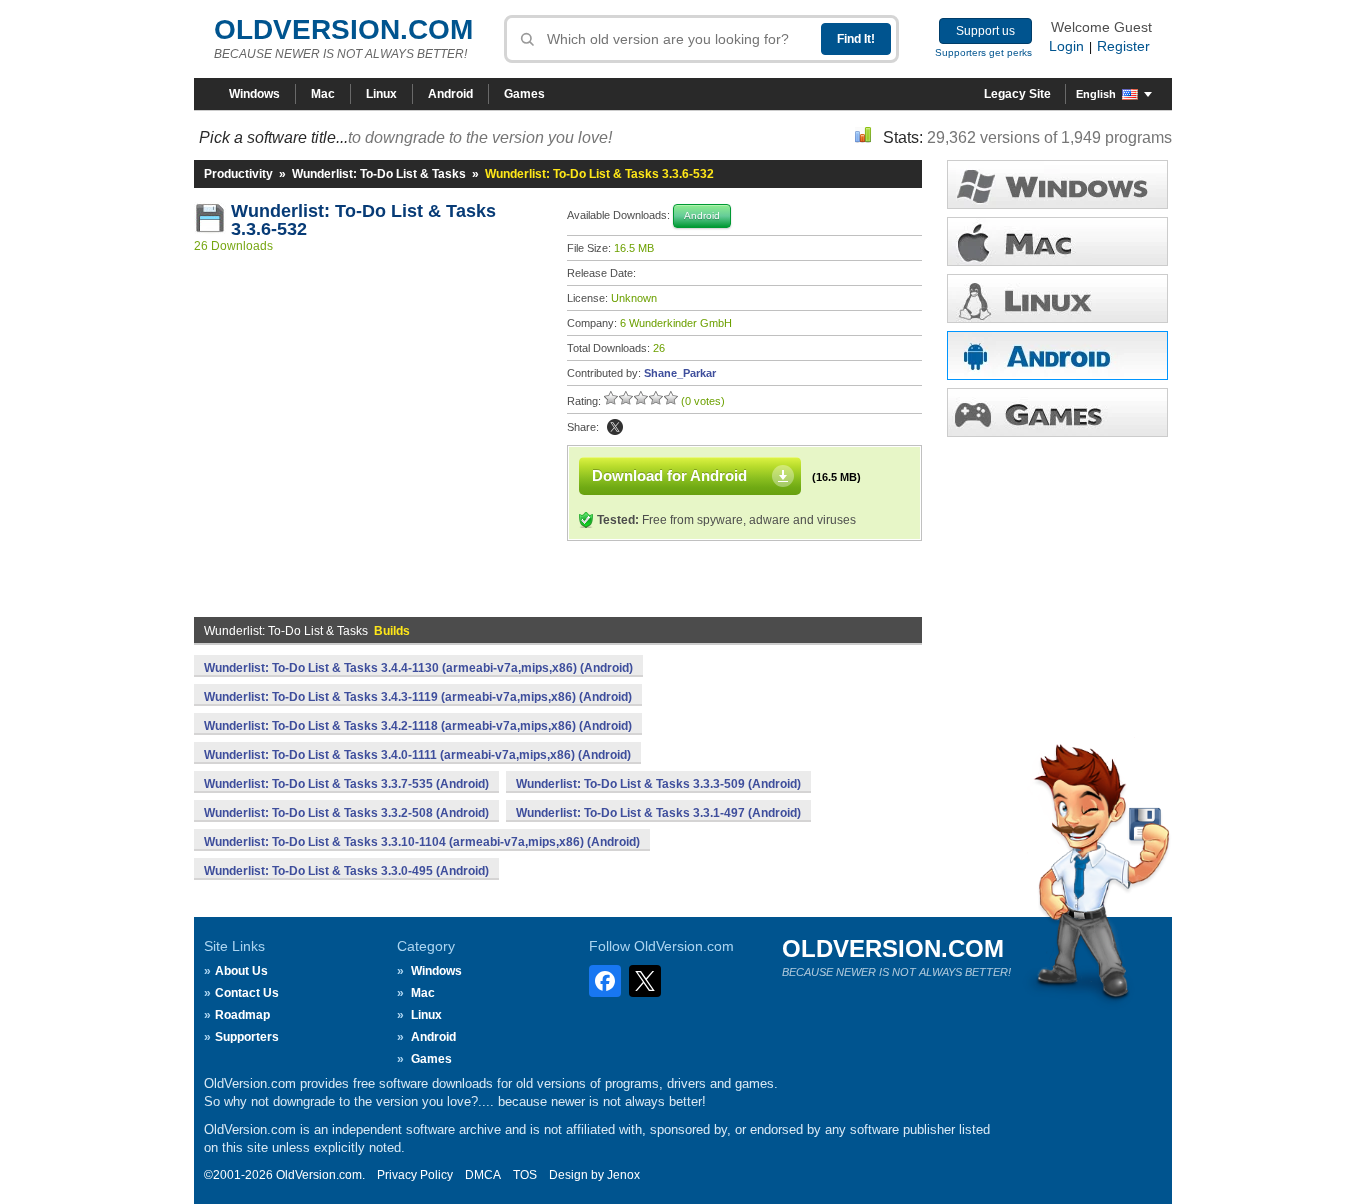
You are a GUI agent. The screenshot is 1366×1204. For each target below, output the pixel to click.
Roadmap (242, 1015)
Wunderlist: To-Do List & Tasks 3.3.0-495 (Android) (346, 871)
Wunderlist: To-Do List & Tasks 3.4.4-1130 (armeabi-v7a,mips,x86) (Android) (418, 668)
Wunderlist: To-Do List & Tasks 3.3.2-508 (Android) (346, 813)
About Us (241, 971)
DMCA (483, 1175)
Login (1066, 46)
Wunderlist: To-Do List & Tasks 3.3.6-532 (366, 220)
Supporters (247, 1037)
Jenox (623, 1175)
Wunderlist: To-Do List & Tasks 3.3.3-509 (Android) (658, 784)
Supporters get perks (983, 52)
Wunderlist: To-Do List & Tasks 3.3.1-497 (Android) (658, 813)
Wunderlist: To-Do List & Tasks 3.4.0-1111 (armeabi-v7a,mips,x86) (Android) (417, 755)
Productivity (238, 174)
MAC (1057, 241)
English (1096, 94)
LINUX (1057, 298)
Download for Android (669, 475)
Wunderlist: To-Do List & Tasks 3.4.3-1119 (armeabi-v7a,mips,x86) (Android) (418, 697)
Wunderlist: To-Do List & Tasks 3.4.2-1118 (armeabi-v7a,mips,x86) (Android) (418, 726)
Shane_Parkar (680, 373)
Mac (323, 94)
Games (524, 94)
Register (1123, 46)
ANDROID (1057, 355)
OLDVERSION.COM (343, 29)
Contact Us (247, 993)
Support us (985, 31)
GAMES (1057, 412)
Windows (254, 94)
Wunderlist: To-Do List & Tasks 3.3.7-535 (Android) (346, 784)
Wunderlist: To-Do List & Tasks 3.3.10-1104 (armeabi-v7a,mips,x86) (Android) (422, 842)
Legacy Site (1017, 94)
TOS (525, 1175)
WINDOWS (1057, 184)
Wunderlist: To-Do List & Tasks (379, 174)
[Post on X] (615, 427)
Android (450, 94)
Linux (381, 94)
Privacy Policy (415, 1175)
